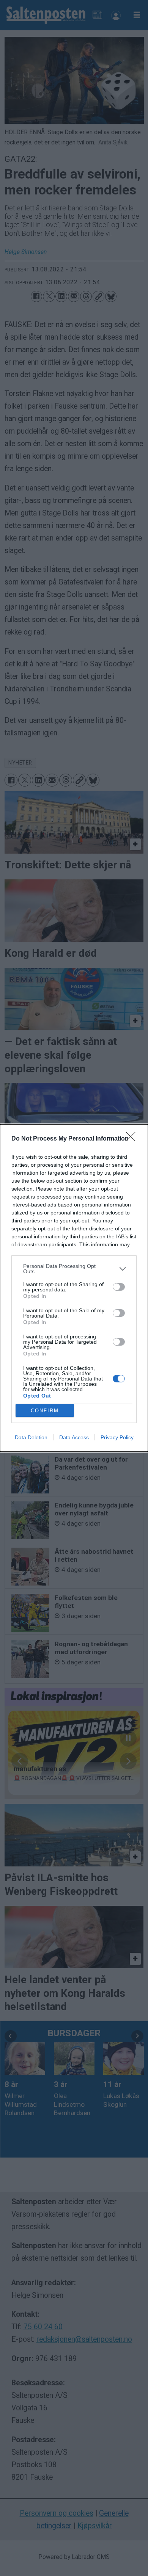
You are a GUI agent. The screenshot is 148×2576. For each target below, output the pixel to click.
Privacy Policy (117, 1437)
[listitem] (74, 1269)
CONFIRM (45, 1411)
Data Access (74, 1437)
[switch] (119, 1287)
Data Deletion (31, 1437)
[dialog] (74, 1288)
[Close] (133, 1139)
